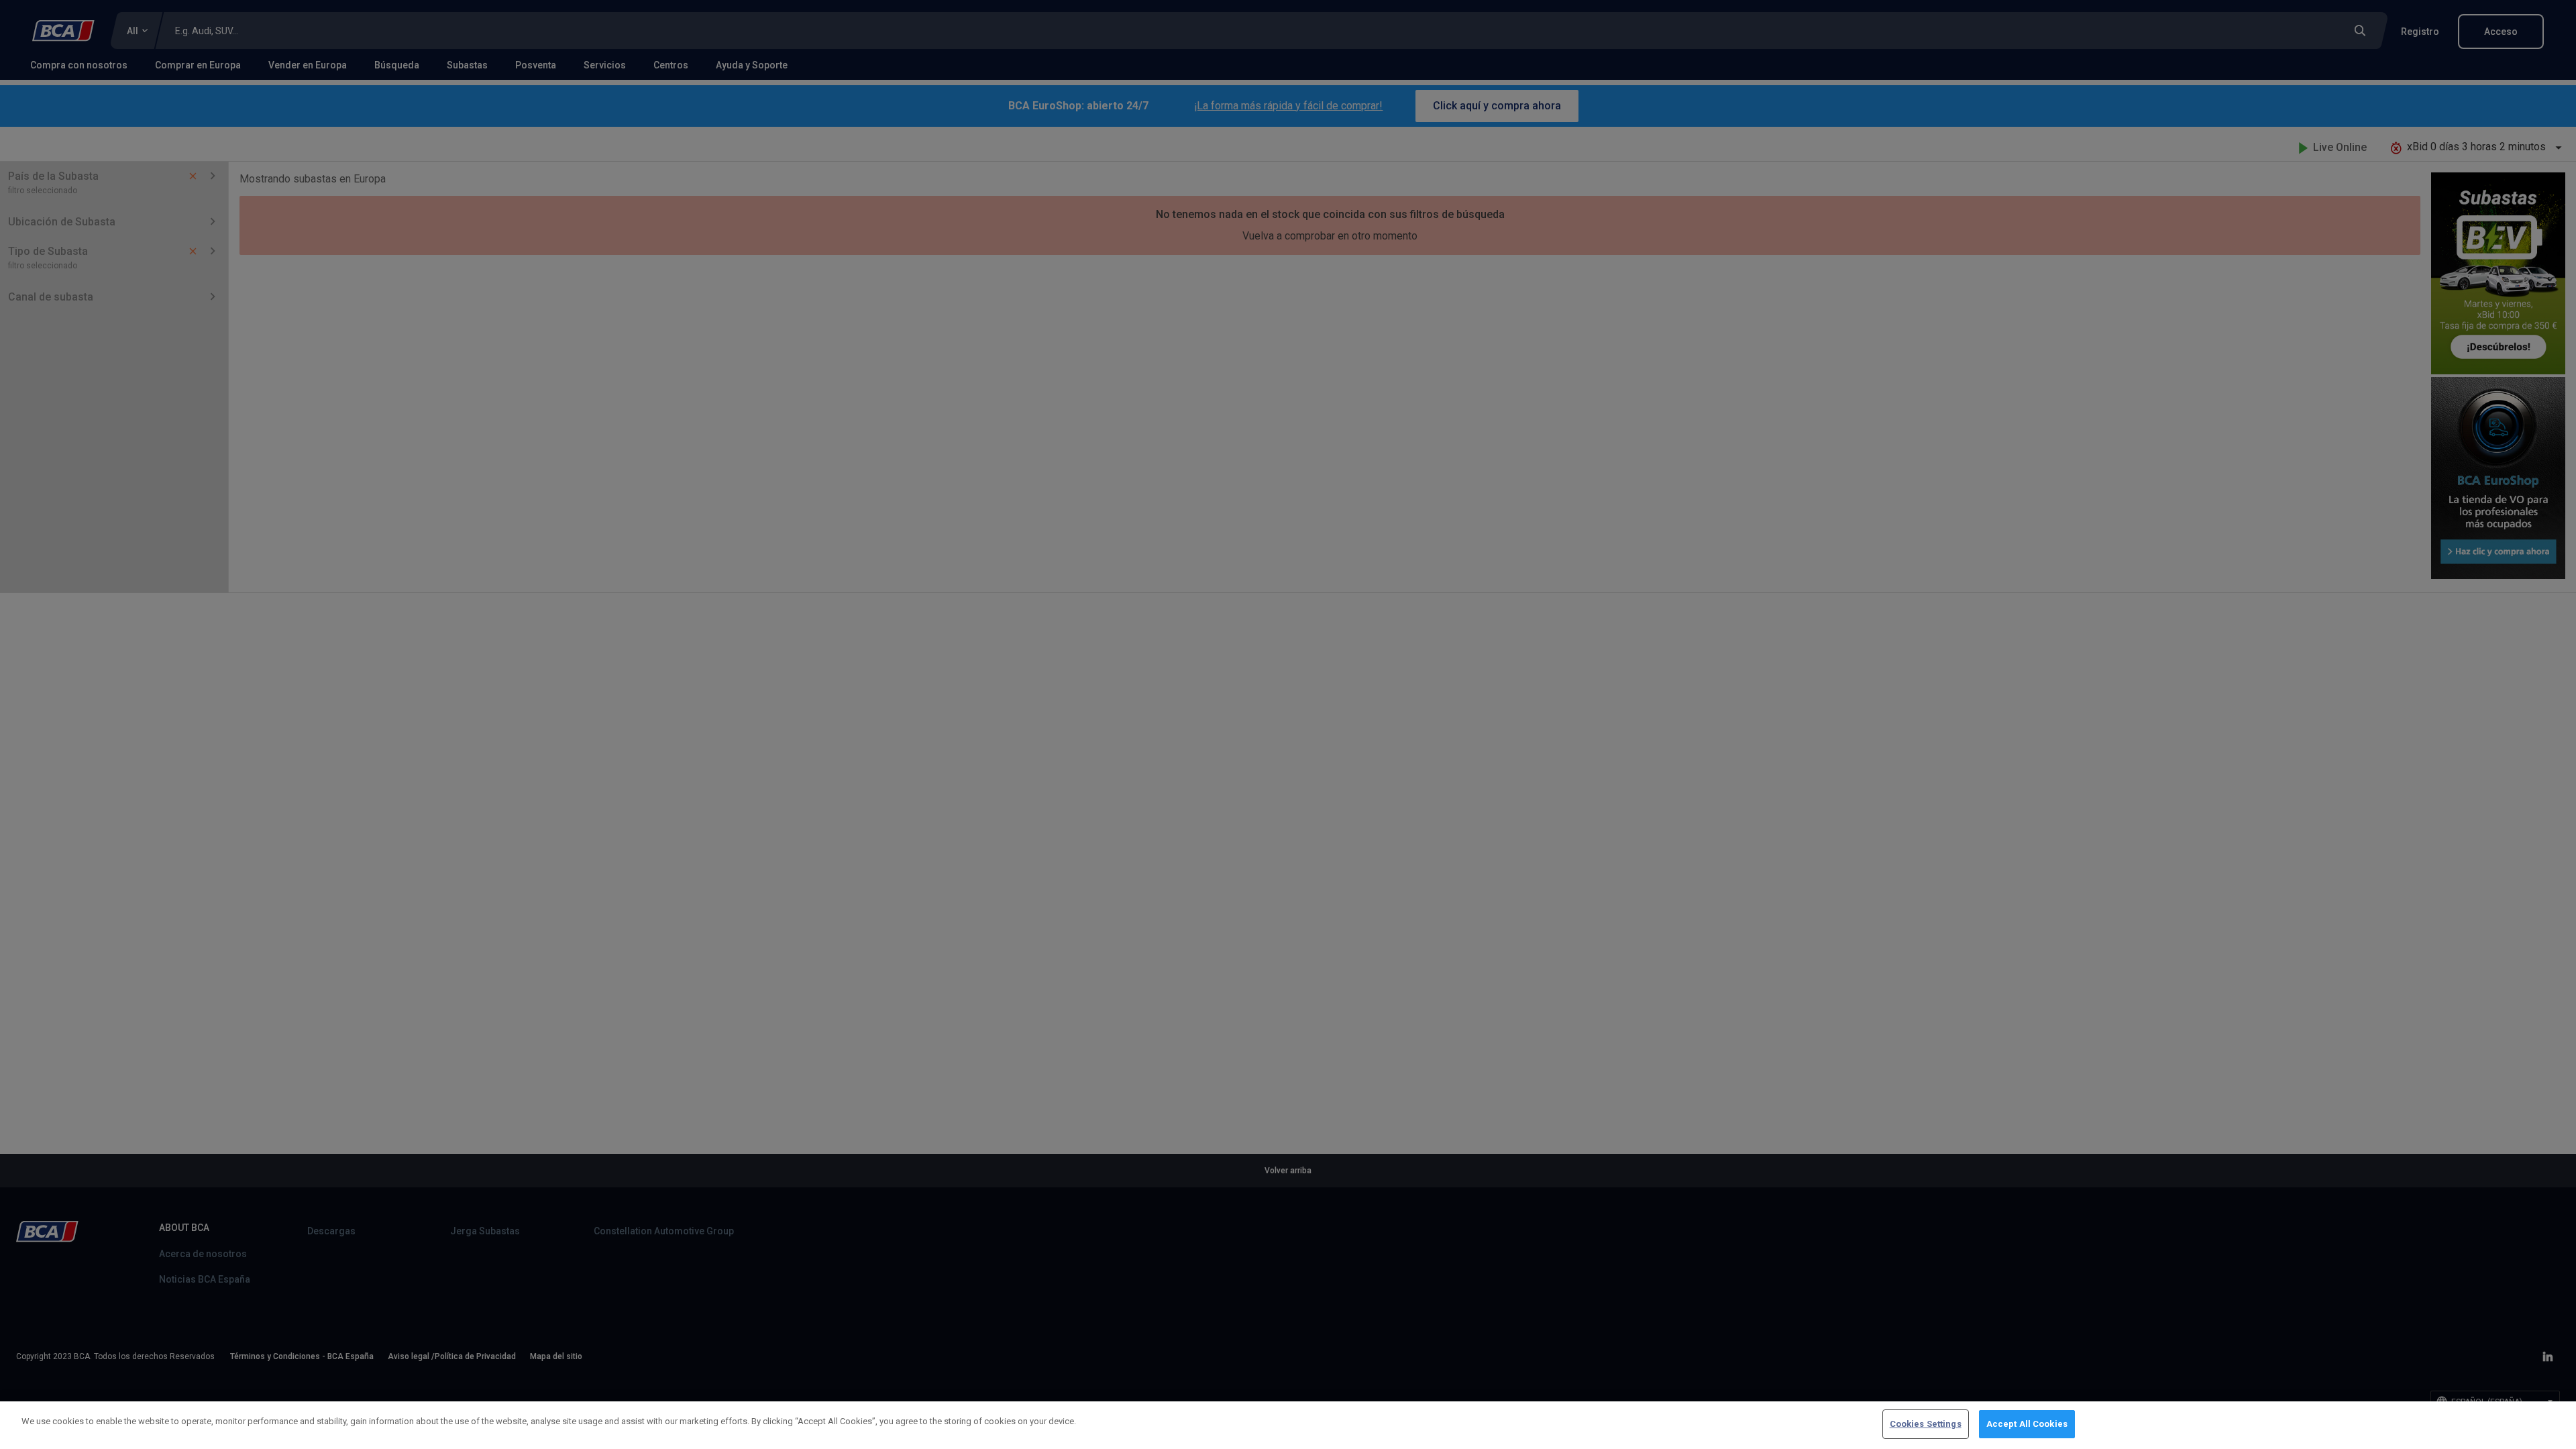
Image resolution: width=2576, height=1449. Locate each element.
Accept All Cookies (2027, 1424)
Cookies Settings (1926, 1424)
